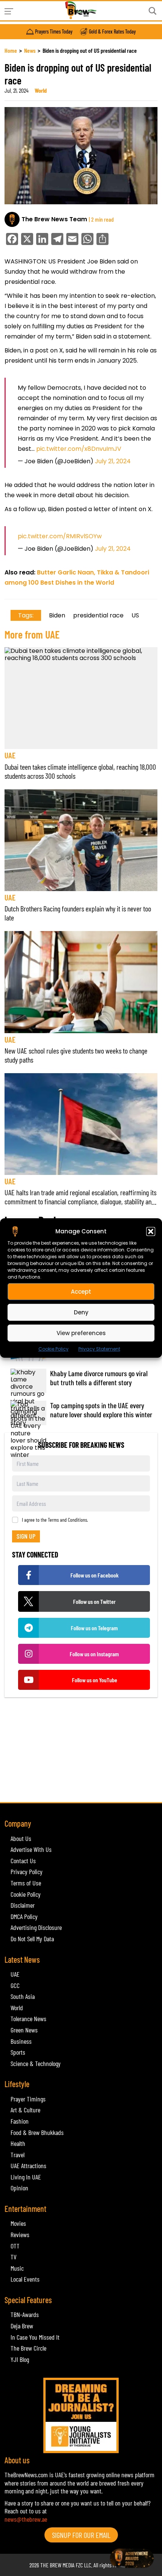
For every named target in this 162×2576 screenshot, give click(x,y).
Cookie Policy (53, 1349)
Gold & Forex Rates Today (112, 32)
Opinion (19, 2188)
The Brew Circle (28, 2348)
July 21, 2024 (113, 461)
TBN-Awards (25, 2314)
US (135, 615)
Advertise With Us (31, 1849)
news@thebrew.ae (26, 2519)
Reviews (20, 2234)
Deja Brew (22, 2326)
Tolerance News (28, 2019)
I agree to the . (55, 1520)
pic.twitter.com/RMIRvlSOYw (60, 536)
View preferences (81, 1333)
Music (17, 2268)
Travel (18, 2155)
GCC (15, 1985)
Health (18, 2143)
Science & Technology (36, 2063)
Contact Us (23, 1861)
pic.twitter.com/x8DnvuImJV (79, 449)
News (30, 50)
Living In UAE (26, 2177)
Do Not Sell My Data (32, 1939)
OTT (15, 2246)
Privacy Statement (99, 1349)
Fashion (20, 2121)
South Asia (23, 1996)
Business (21, 2041)
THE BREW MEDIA (57, 2565)
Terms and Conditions (67, 1520)
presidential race (98, 615)
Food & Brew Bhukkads (37, 2132)
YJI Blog (20, 2359)
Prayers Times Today (54, 32)
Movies (18, 2223)
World (41, 90)
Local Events (25, 2279)
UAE (10, 755)
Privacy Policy (27, 1872)
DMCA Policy (24, 1916)
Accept (81, 1291)
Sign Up (26, 1536)
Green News (24, 2030)
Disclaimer (23, 1905)
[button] (151, 1231)
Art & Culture (25, 2110)
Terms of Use (26, 1883)
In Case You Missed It (35, 2337)
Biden (57, 615)
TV (14, 2257)
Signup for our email (81, 2535)
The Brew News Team (54, 219)
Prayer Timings (28, 2099)
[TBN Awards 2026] (81, 1754)
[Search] (153, 11)
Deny (81, 1312)
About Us (21, 1838)
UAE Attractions (28, 2166)
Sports (18, 2052)
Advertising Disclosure (36, 1927)
